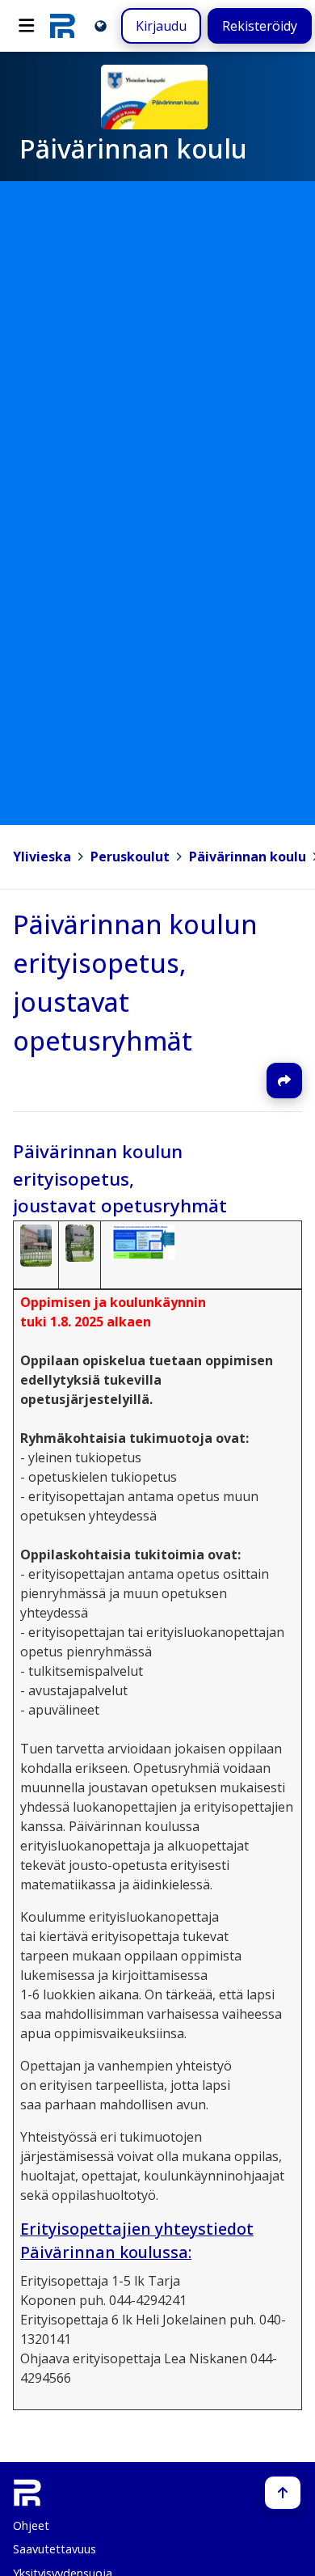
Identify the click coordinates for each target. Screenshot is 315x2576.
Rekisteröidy (260, 26)
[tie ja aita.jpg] (79, 1241)
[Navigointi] (27, 26)
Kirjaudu (161, 26)
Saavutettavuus (55, 2549)
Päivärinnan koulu (248, 857)
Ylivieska (42, 857)
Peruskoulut (130, 857)
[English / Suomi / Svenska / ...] (101, 25)
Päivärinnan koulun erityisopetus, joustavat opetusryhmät (120, 1178)
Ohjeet (31, 2525)
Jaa (284, 1081)
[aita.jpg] (36, 1244)
